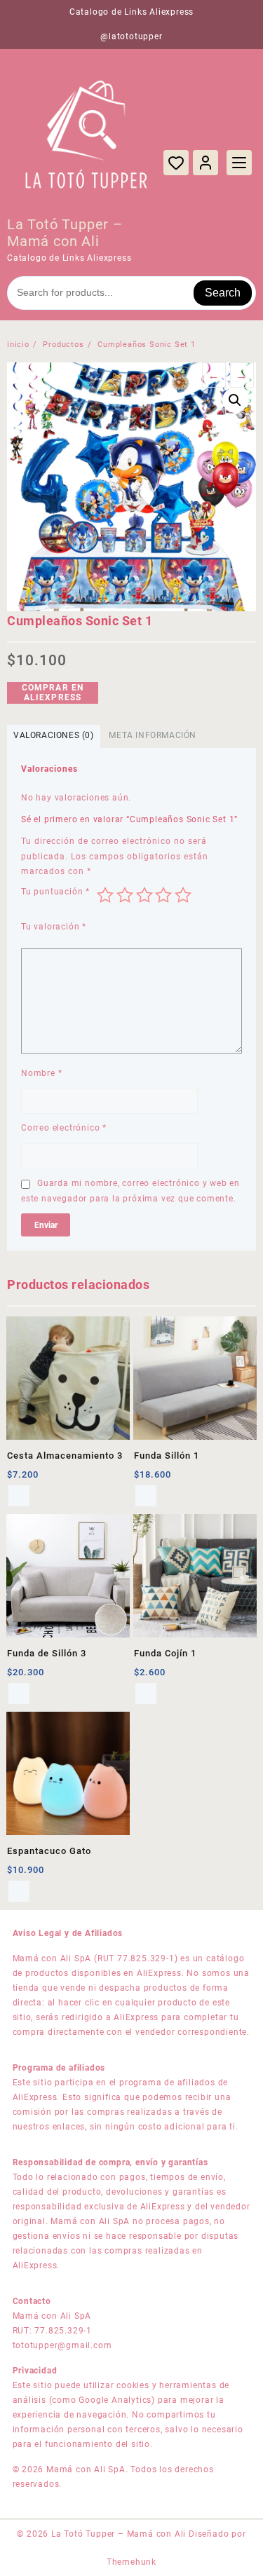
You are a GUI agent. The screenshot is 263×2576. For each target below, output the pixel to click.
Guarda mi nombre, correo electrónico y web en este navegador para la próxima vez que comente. (130, 1191)
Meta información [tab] (153, 735)
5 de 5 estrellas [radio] (183, 895)
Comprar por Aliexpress (19, 1891)
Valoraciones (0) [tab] (54, 735)
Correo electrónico (64, 1128)
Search (223, 293)
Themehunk (131, 2562)
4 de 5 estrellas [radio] (163, 895)
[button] (235, 400)
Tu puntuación (55, 892)
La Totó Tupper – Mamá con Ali (65, 233)
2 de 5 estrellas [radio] (125, 895)
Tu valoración (54, 927)
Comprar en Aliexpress (53, 693)
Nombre (41, 1073)
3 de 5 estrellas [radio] (144, 895)
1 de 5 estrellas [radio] (105, 895)
